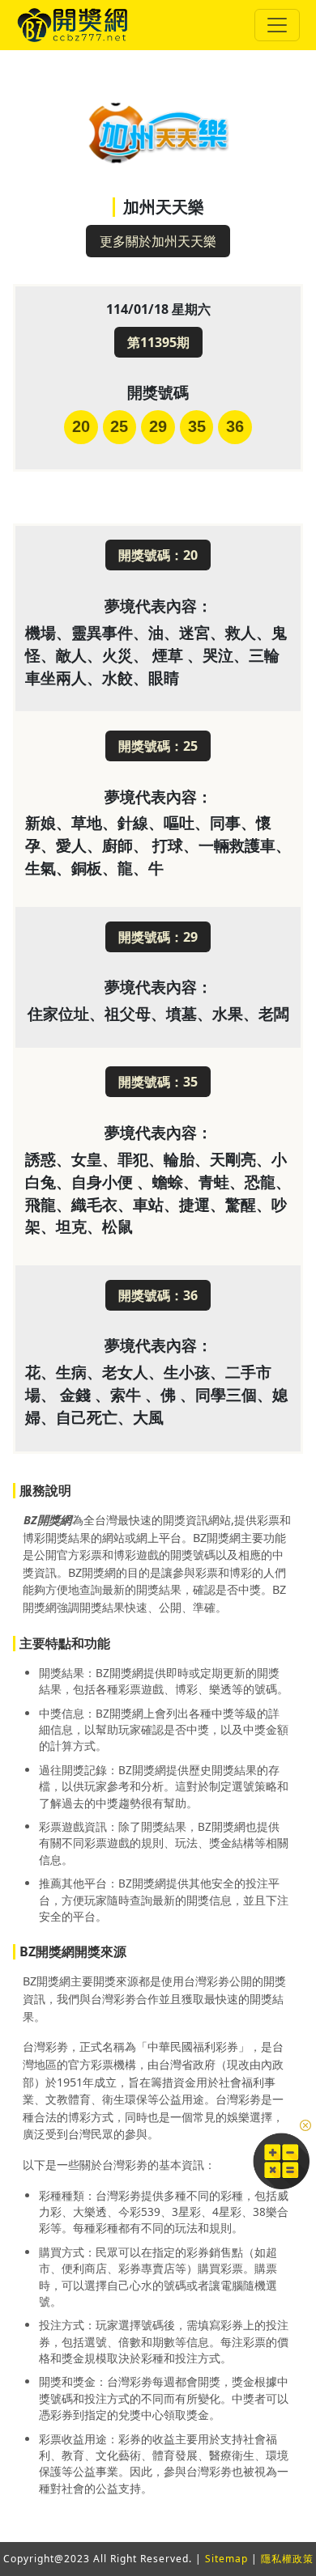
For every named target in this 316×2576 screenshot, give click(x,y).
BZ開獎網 (47, 1520)
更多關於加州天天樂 (158, 241)
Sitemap (226, 2559)
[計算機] (281, 2159)
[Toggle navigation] (277, 25)
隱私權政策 (287, 2559)
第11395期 (158, 342)
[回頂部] (293, 2521)
